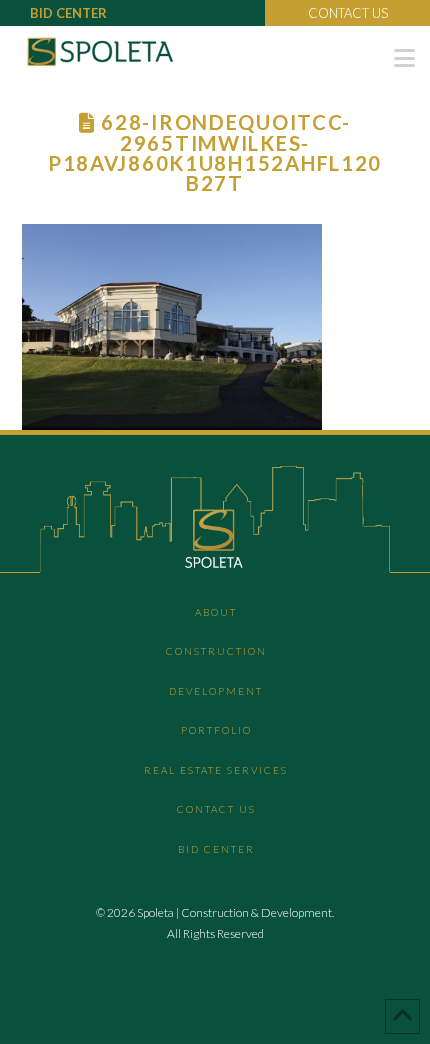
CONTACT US (348, 13)
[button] (404, 58)
